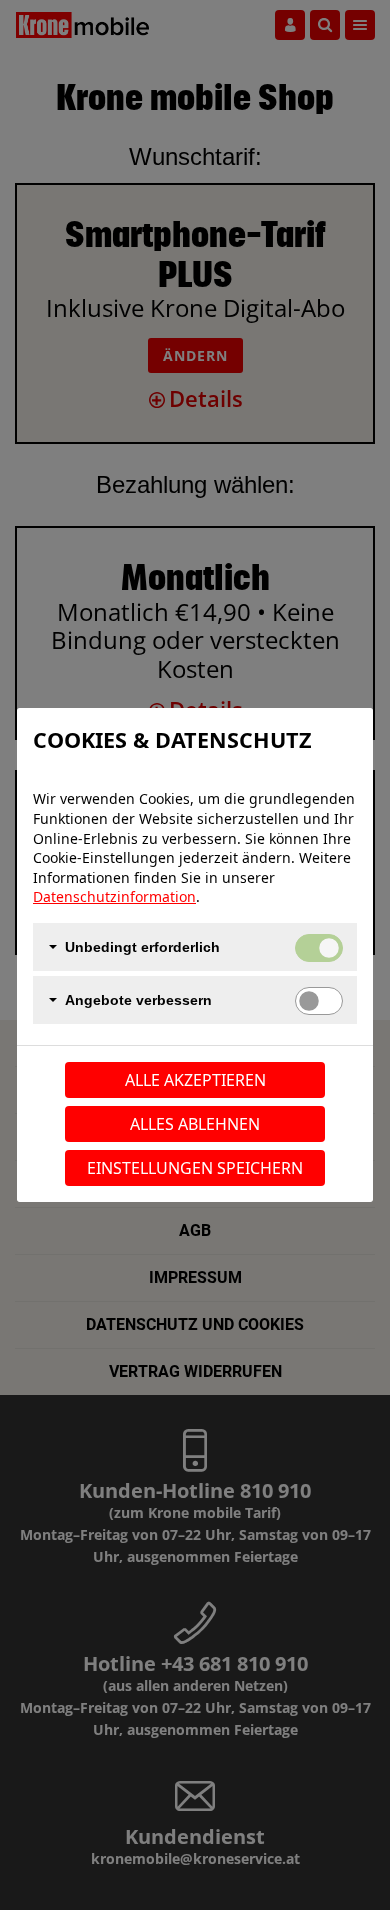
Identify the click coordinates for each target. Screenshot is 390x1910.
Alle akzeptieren (195, 1080)
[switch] (319, 1001)
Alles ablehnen (195, 1124)
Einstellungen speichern (195, 1168)
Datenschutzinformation (114, 896)
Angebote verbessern (138, 1000)
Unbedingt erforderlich (142, 947)
